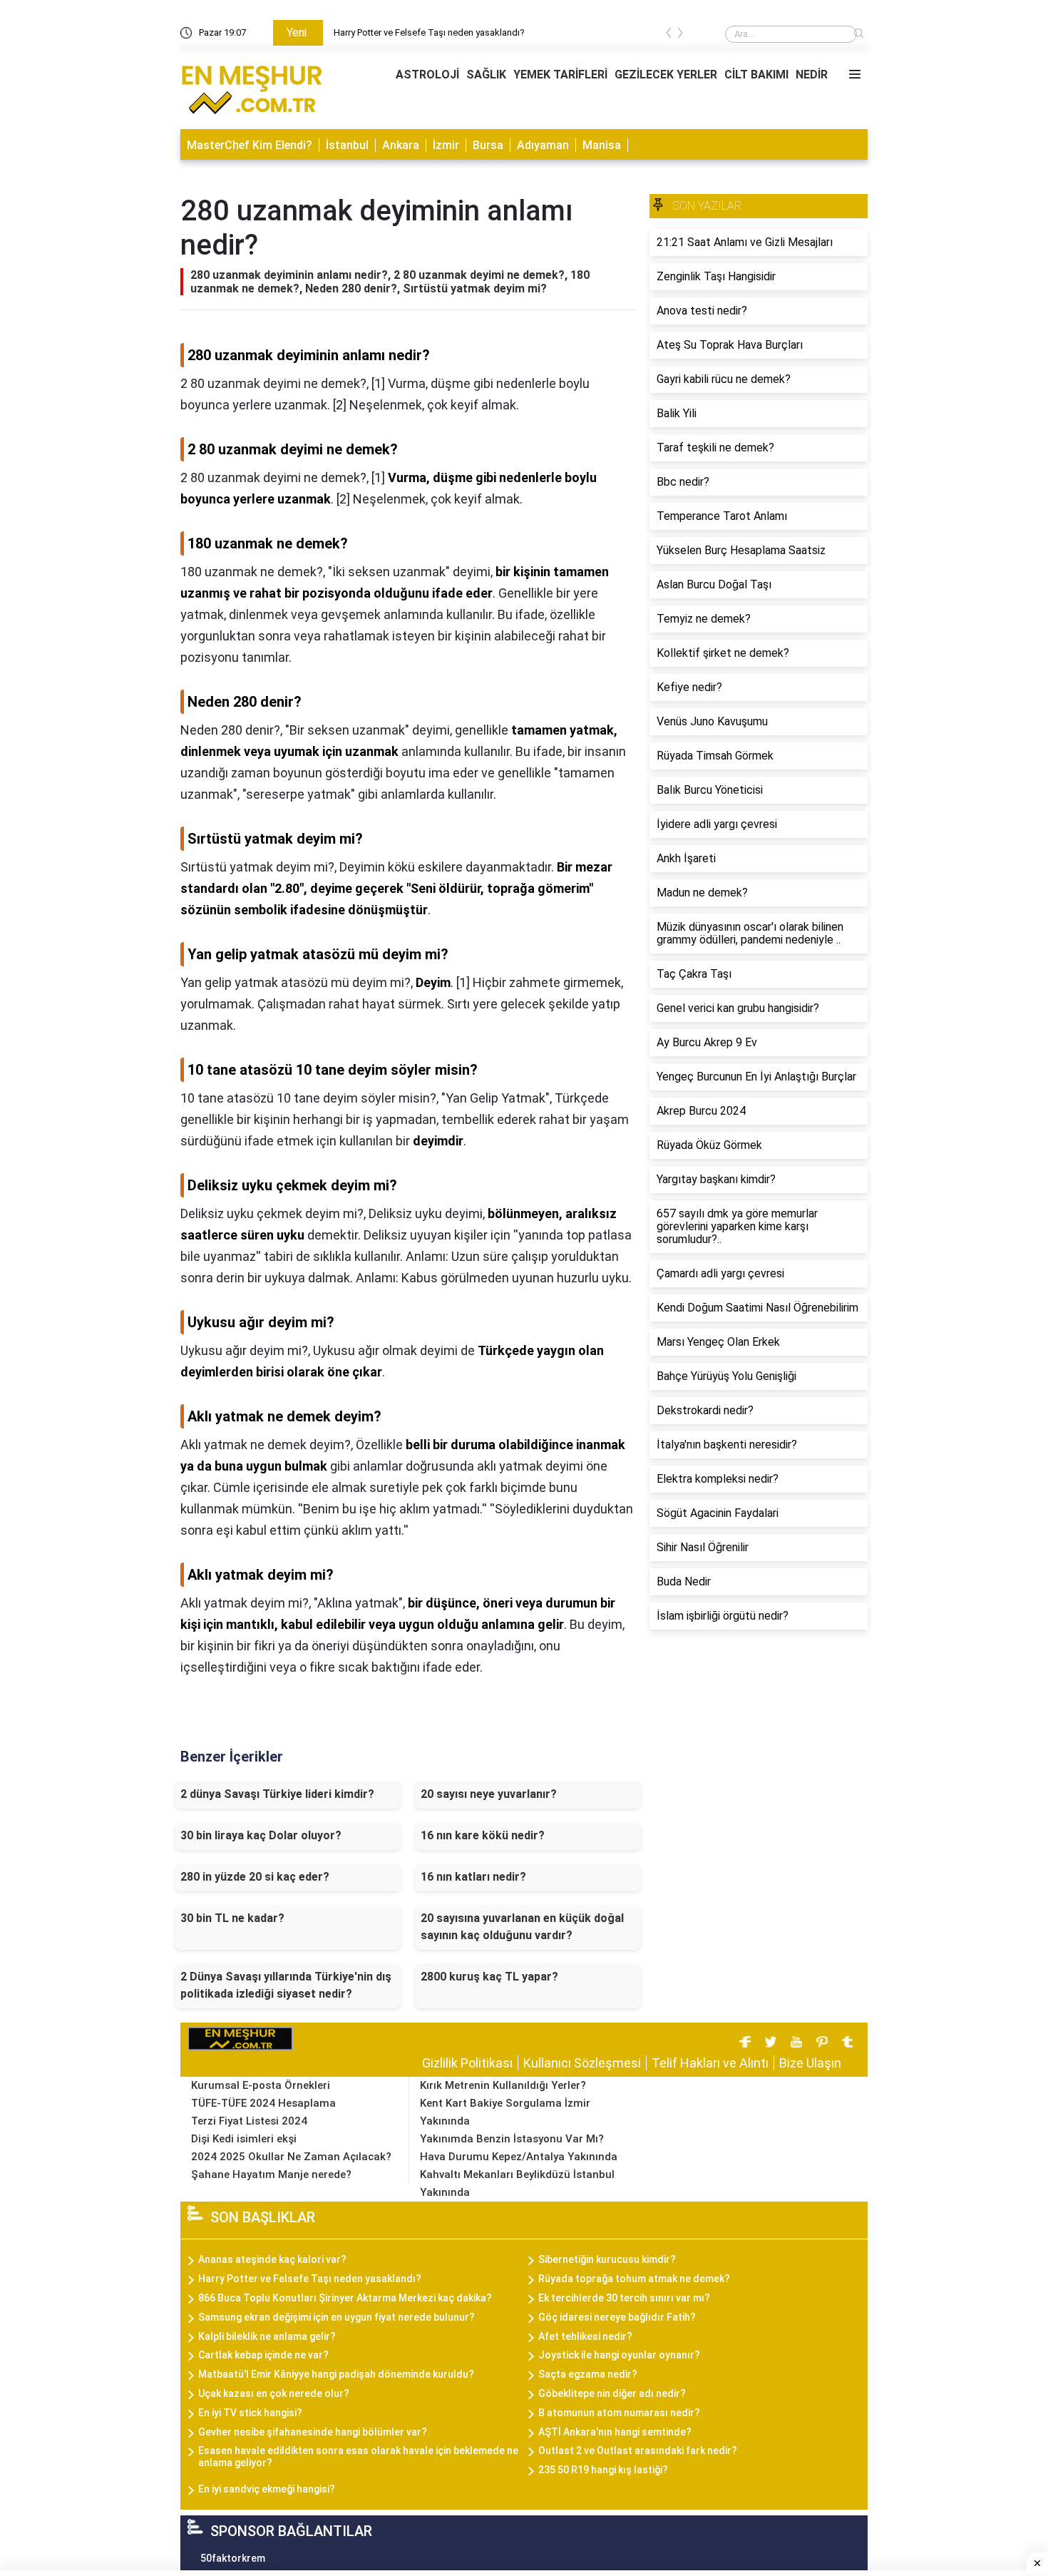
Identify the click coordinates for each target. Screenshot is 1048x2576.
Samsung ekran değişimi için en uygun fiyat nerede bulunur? (337, 2317)
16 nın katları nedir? (473, 1877)
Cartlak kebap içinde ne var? (263, 2355)
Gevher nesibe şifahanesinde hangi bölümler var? (313, 2432)
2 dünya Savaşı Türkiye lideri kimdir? (277, 1794)
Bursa (488, 145)
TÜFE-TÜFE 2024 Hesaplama (263, 2103)
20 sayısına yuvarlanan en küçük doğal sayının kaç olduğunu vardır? (522, 1927)
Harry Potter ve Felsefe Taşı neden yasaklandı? (429, 32)
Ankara (401, 145)
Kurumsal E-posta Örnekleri (261, 2085)
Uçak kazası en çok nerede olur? (274, 2393)
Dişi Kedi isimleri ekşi (244, 2139)
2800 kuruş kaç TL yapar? (489, 1977)
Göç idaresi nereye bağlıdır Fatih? (617, 2317)
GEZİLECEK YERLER (666, 75)
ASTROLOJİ (427, 75)
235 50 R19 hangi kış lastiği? (603, 2470)
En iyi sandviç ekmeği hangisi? (267, 2489)
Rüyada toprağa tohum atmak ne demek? (634, 2279)
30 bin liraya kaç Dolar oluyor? (261, 1835)
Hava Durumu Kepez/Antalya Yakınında (519, 2157)
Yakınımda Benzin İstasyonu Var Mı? (512, 2139)
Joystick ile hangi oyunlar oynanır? (619, 2355)
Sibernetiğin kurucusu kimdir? (607, 2259)
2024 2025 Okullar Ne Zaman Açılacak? (291, 2157)
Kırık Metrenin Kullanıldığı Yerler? (503, 2085)
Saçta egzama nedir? (588, 2374)
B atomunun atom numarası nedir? (619, 2413)
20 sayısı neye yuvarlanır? (489, 1794)
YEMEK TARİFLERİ (560, 75)
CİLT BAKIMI (756, 75)
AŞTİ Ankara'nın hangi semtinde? (615, 2432)
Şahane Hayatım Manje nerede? (271, 2174)
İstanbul (347, 145)
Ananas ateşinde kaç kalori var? (272, 2259)
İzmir (446, 145)
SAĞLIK (486, 75)
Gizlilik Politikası (467, 2063)
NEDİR (812, 75)
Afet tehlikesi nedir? (585, 2336)
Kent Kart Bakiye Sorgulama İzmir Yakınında (505, 2112)
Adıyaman (543, 145)
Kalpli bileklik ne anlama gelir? (267, 2336)
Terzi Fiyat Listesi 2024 (249, 2121)
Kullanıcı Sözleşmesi (582, 2063)
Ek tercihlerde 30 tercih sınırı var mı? (624, 2298)
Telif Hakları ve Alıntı (710, 2063)
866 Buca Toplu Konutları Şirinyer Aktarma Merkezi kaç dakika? (345, 2298)
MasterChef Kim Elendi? (250, 145)
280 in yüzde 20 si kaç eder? (255, 1877)
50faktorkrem (233, 2558)
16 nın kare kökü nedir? (483, 1835)
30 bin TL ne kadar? (232, 1918)
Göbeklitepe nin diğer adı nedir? (612, 2393)
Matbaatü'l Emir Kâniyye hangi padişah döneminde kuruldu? (336, 2374)
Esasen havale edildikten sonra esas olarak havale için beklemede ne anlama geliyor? (358, 2457)
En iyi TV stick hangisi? (250, 2413)
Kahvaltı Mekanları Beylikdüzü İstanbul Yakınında (517, 2183)
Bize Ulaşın (810, 2063)
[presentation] (669, 35)
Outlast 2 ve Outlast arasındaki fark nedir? (638, 2450)
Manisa (602, 145)
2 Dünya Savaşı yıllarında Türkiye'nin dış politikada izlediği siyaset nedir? (286, 1985)
